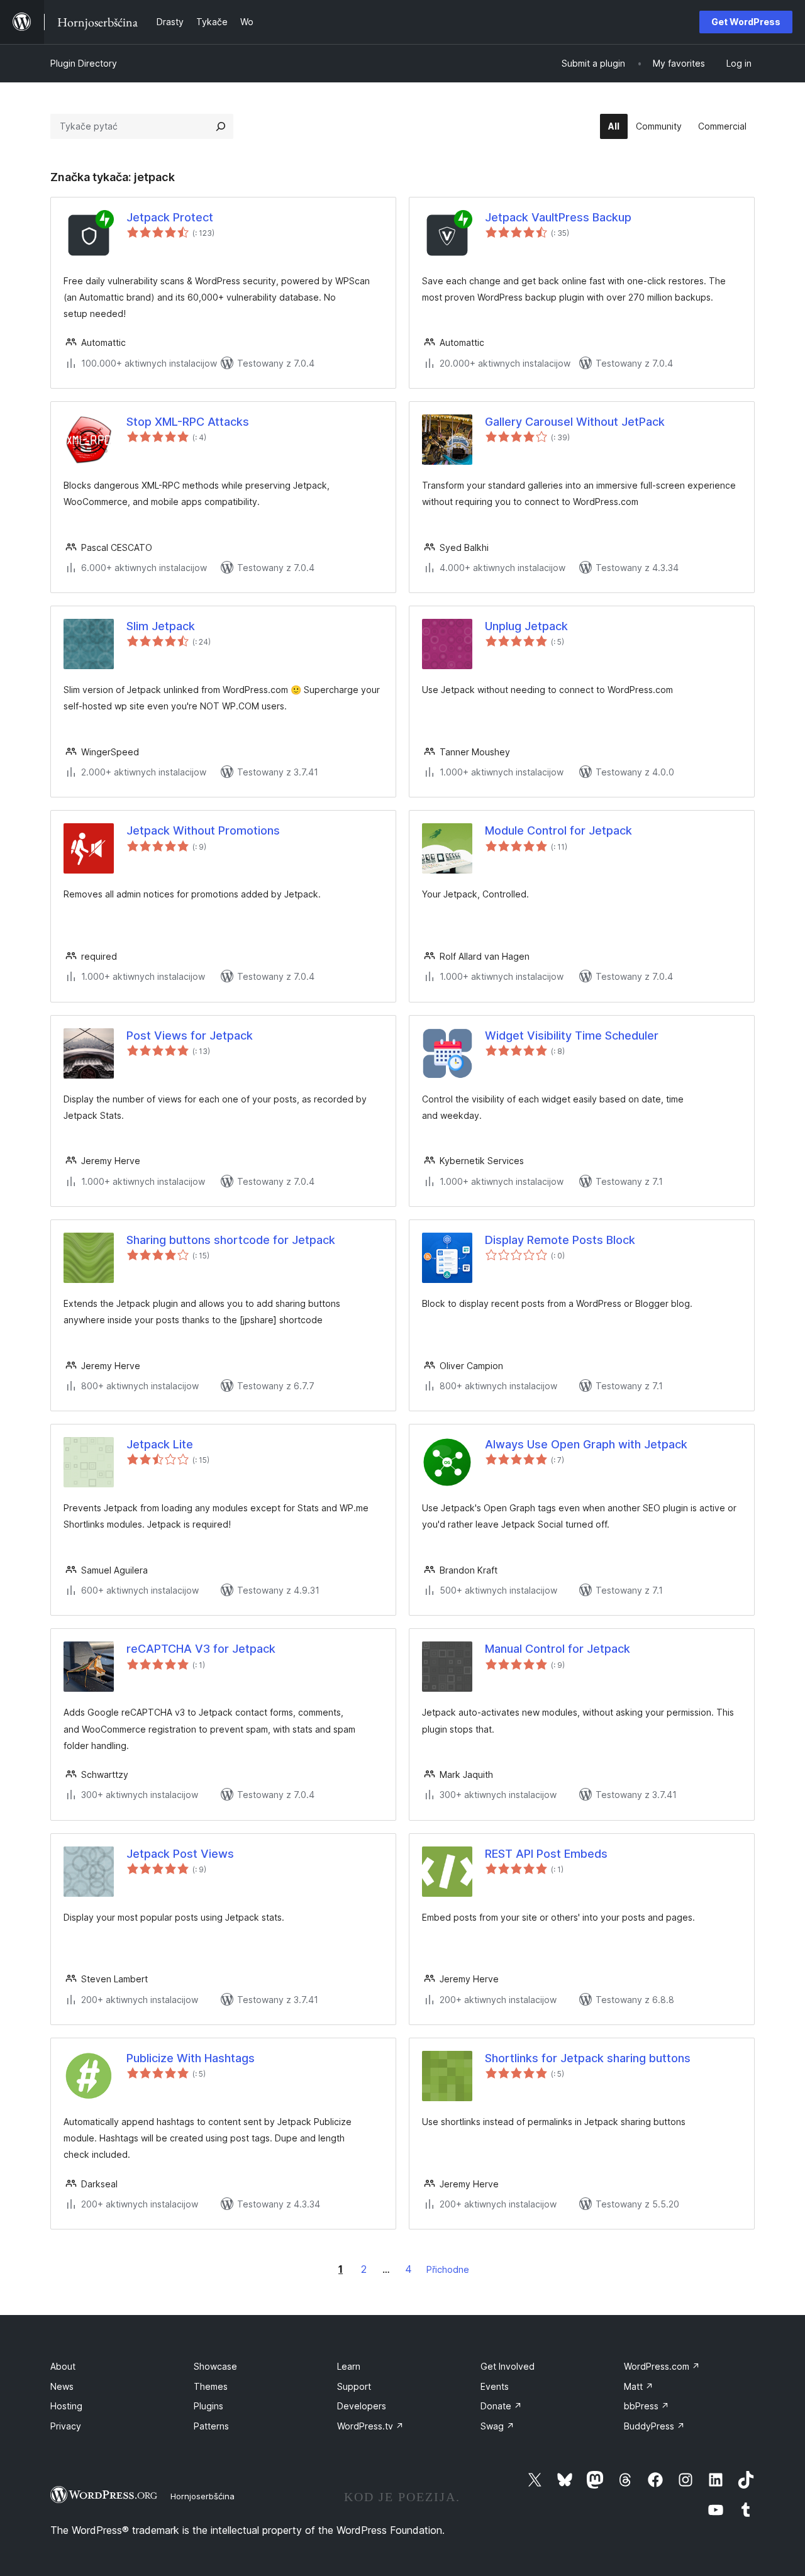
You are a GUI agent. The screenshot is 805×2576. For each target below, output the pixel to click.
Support (354, 2386)
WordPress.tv (370, 2426)
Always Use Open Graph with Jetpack (586, 1444)
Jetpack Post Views (180, 1854)
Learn (349, 2366)
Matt (639, 2386)
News (62, 2386)
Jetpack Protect (170, 217)
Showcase (215, 2366)
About (63, 2366)
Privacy (66, 2426)
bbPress (647, 2406)
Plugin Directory (84, 63)
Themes (211, 2386)
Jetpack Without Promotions (203, 830)
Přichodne (448, 2269)
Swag (497, 2426)
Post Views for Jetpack (190, 1035)
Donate (501, 2406)
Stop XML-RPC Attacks (188, 422)
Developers (362, 2406)
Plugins (208, 2406)
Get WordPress (746, 22)
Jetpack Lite (160, 1444)
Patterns (211, 2426)
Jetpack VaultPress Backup (558, 217)
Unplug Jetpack (526, 626)
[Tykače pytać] (221, 126)
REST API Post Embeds (546, 1854)
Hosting (66, 2406)
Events (495, 2386)
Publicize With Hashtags (191, 2058)
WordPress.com (662, 2366)
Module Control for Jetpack (558, 830)
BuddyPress (654, 2426)
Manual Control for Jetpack (558, 1649)
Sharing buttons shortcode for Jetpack (231, 1240)
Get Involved (508, 2366)
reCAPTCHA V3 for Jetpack (201, 1649)
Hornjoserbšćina (203, 2496)
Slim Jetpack (161, 626)
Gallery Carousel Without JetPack (575, 422)
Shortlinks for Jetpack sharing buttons (588, 2058)
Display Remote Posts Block (560, 1240)
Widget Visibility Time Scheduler (572, 1035)
